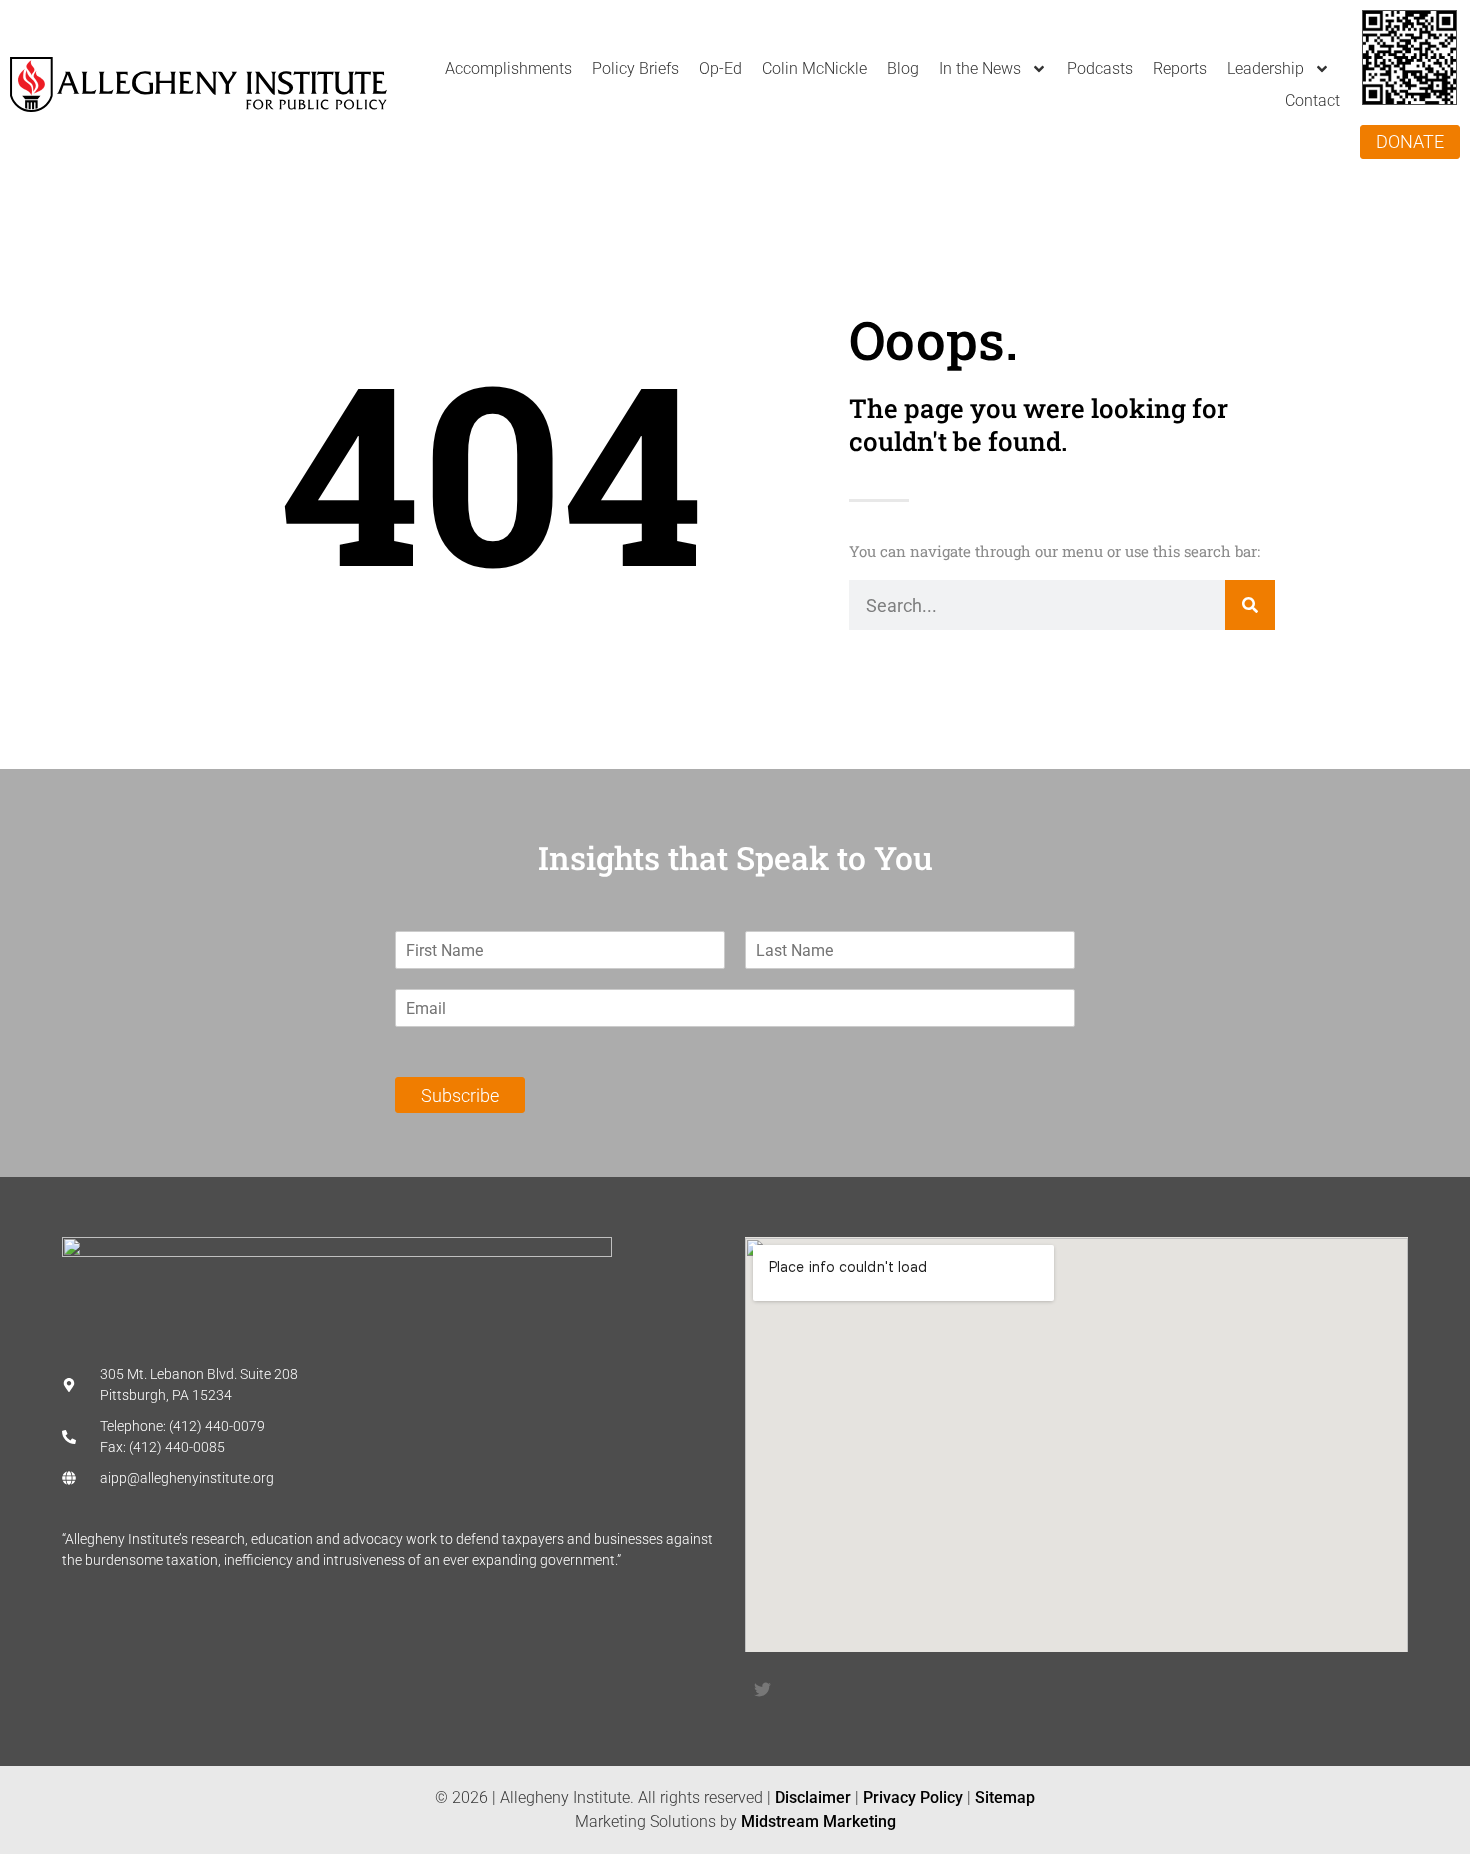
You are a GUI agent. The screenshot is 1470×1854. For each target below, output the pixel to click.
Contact (1312, 100)
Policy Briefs (635, 68)
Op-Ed (720, 68)
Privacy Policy (913, 1797)
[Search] (1250, 605)
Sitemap (1005, 1797)
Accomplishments (508, 68)
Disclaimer (813, 1797)
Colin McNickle (814, 68)
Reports (1180, 68)
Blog (903, 68)
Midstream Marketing (818, 1821)
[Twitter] (762, 1689)
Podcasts (1100, 68)
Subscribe (460, 1095)
